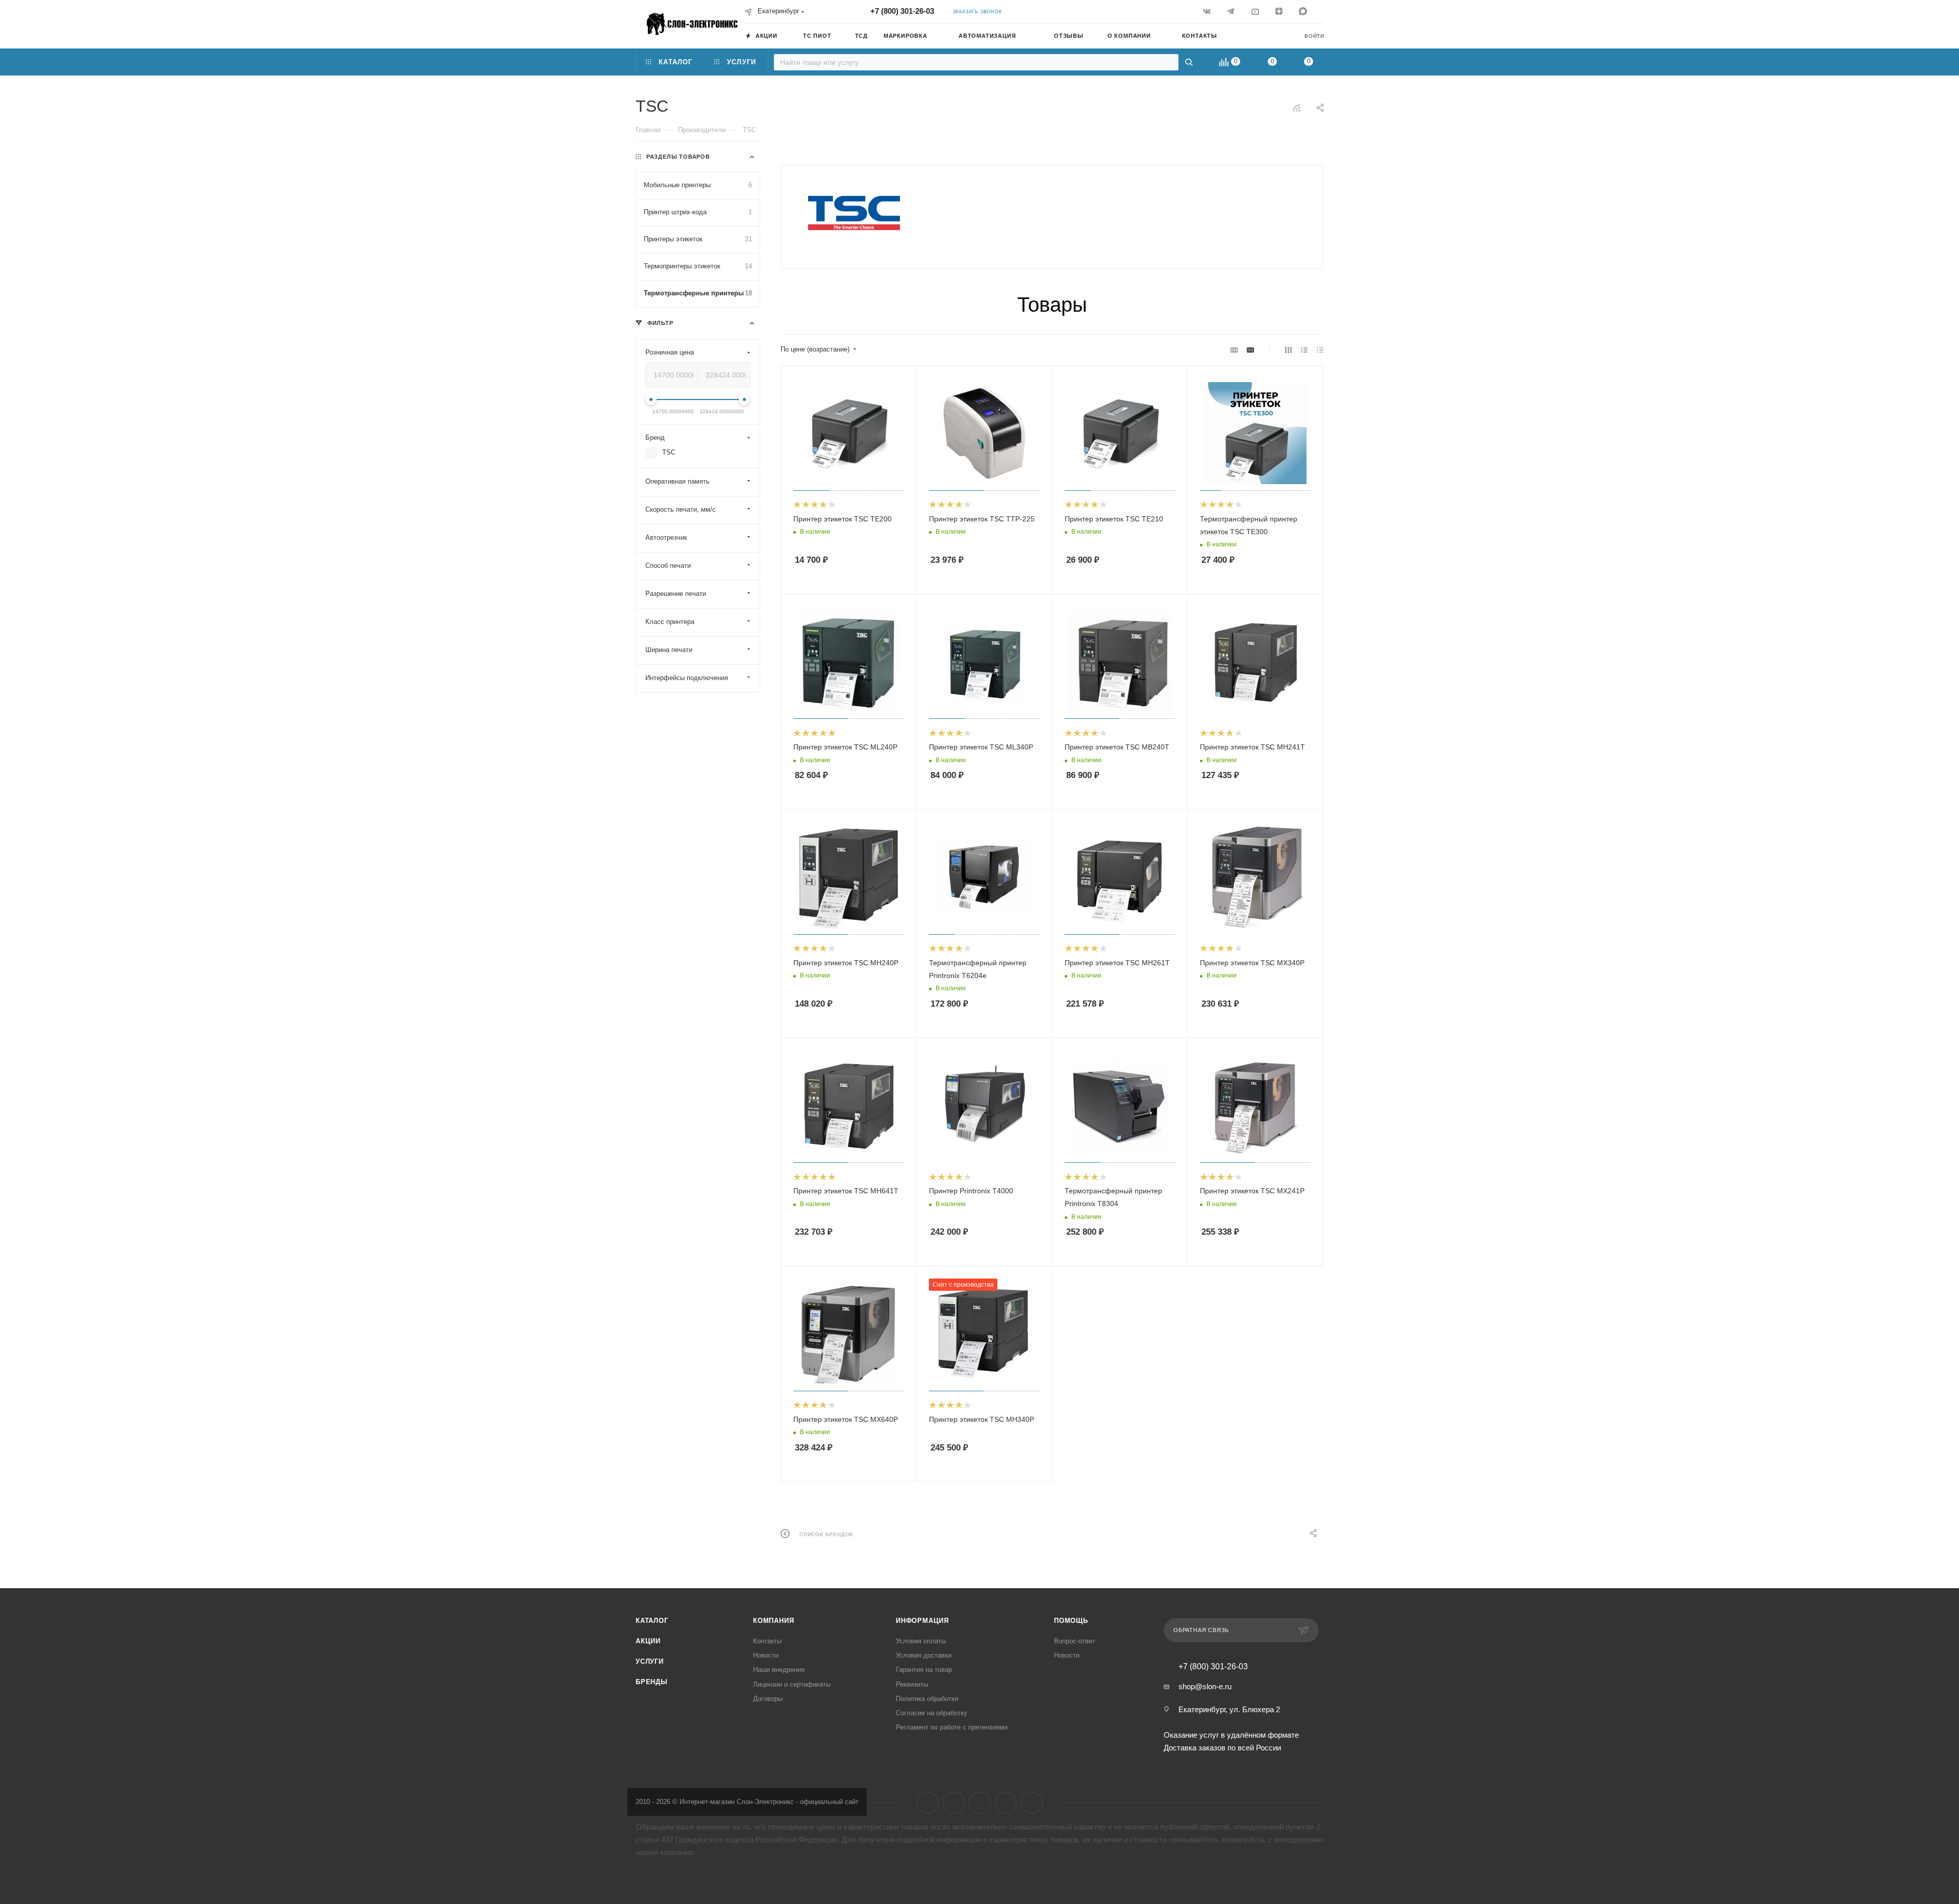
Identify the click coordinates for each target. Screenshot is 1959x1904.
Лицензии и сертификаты (792, 1684)
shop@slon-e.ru (1205, 1686)
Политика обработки (927, 1699)
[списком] (1304, 350)
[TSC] (854, 213)
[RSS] (1297, 108)
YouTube (980, 1803)
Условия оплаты (921, 1641)
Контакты (767, 1641)
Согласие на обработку (932, 1713)
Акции (648, 1641)
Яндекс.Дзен (1006, 1803)
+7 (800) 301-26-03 (902, 11)
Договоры (768, 1699)
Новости (766, 1655)
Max (1032, 1803)
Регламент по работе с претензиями (952, 1727)
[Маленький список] (1234, 350)
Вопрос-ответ (1075, 1641)
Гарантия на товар (924, 1670)
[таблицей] (1320, 350)
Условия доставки (924, 1655)
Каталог (652, 1621)
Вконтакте (928, 1803)
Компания (773, 1621)
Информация (922, 1621)
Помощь (1071, 1621)
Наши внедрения (779, 1670)
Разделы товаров (678, 157)
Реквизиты (912, 1684)
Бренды (652, 1682)
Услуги (650, 1661)
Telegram (954, 1803)
